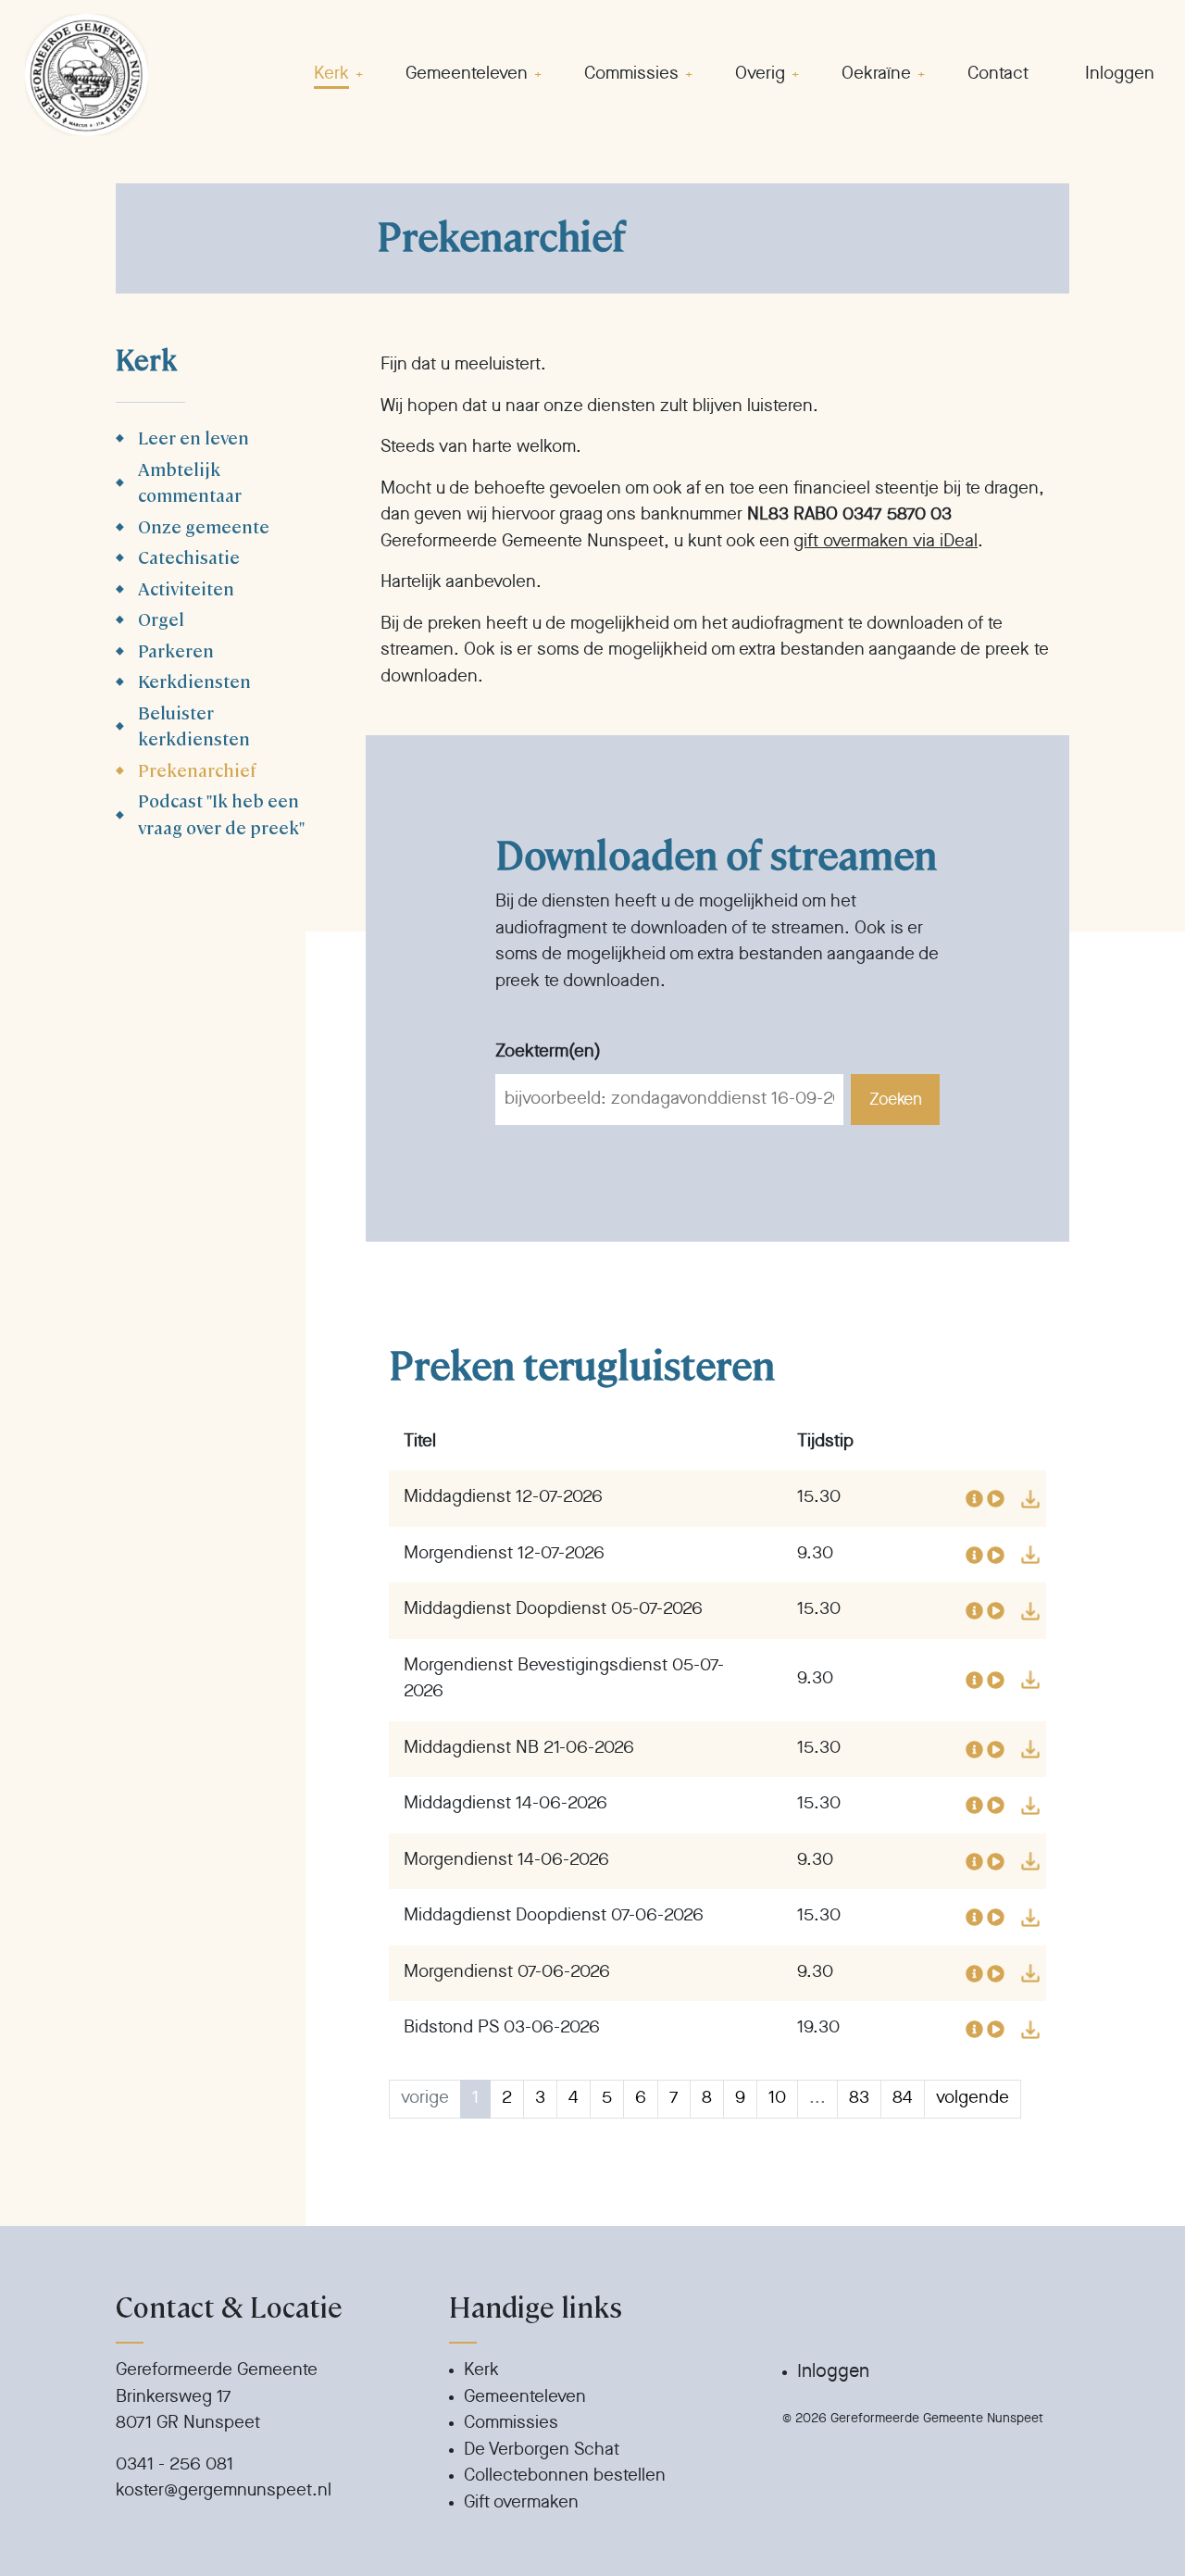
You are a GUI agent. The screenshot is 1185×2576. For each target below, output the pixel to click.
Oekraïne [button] (876, 75)
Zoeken (895, 1100)
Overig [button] (760, 75)
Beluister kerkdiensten (194, 725)
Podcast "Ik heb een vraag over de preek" (221, 813)
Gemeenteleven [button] (467, 75)
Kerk (481, 2371)
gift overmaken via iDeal (886, 542)
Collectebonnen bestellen (565, 2476)
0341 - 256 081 (175, 2465)
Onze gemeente (204, 525)
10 (777, 2099)
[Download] (1030, 1499)
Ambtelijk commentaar (190, 481)
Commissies (511, 2424)
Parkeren (176, 650)
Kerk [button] (331, 75)
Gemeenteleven (525, 2398)
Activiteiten (186, 588)
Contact (998, 75)
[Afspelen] (996, 1499)
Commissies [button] (631, 75)
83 (859, 2099)
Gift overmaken (521, 2503)
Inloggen (1120, 75)
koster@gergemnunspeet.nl (224, 2491)
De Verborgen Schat (542, 2451)
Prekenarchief (197, 769)
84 (903, 2099)
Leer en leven (193, 437)
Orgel (161, 618)
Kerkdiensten (194, 680)
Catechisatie (189, 556)
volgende (973, 2099)
